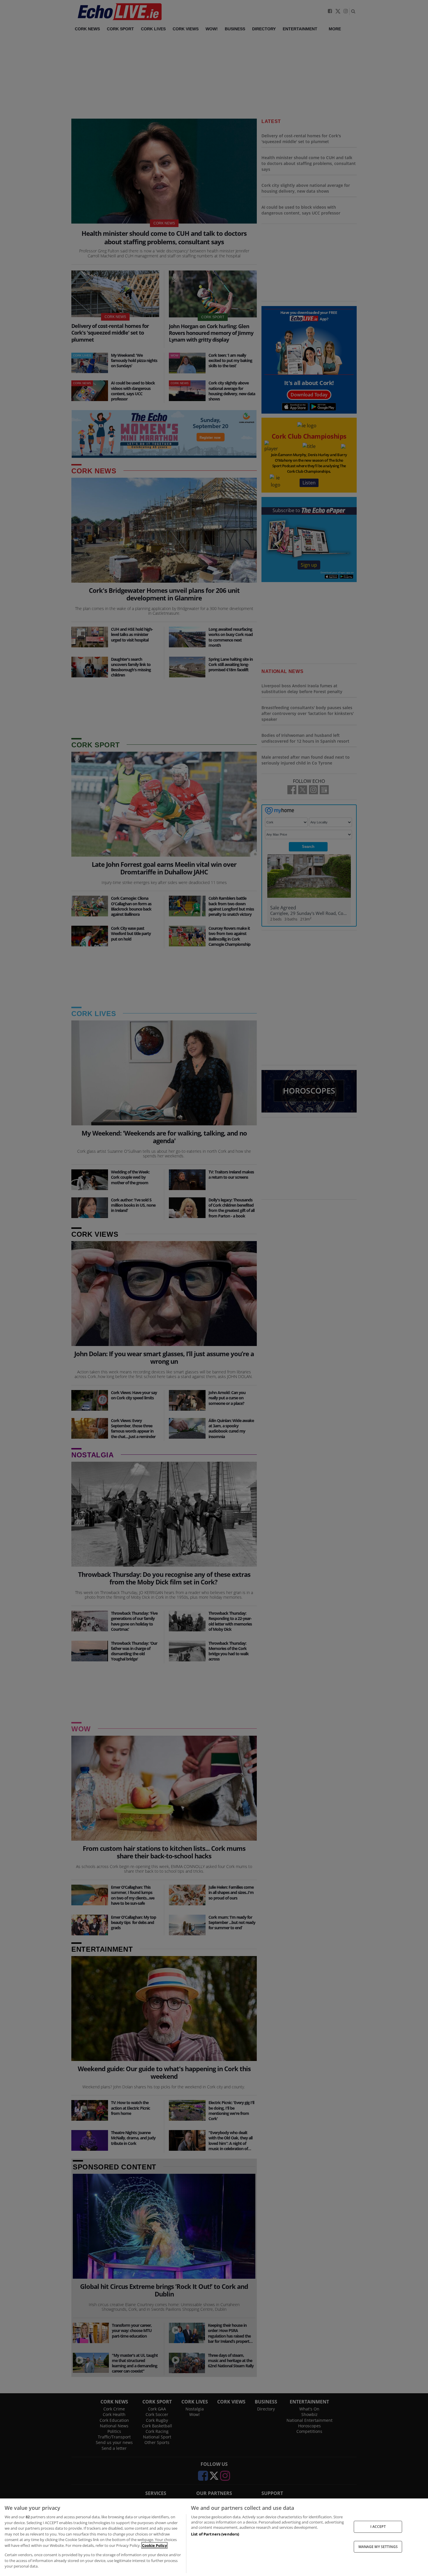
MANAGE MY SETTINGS (378, 2546)
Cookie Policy (154, 2545)
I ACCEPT (378, 2527)
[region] (214, 2537)
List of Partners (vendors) (215, 2534)
